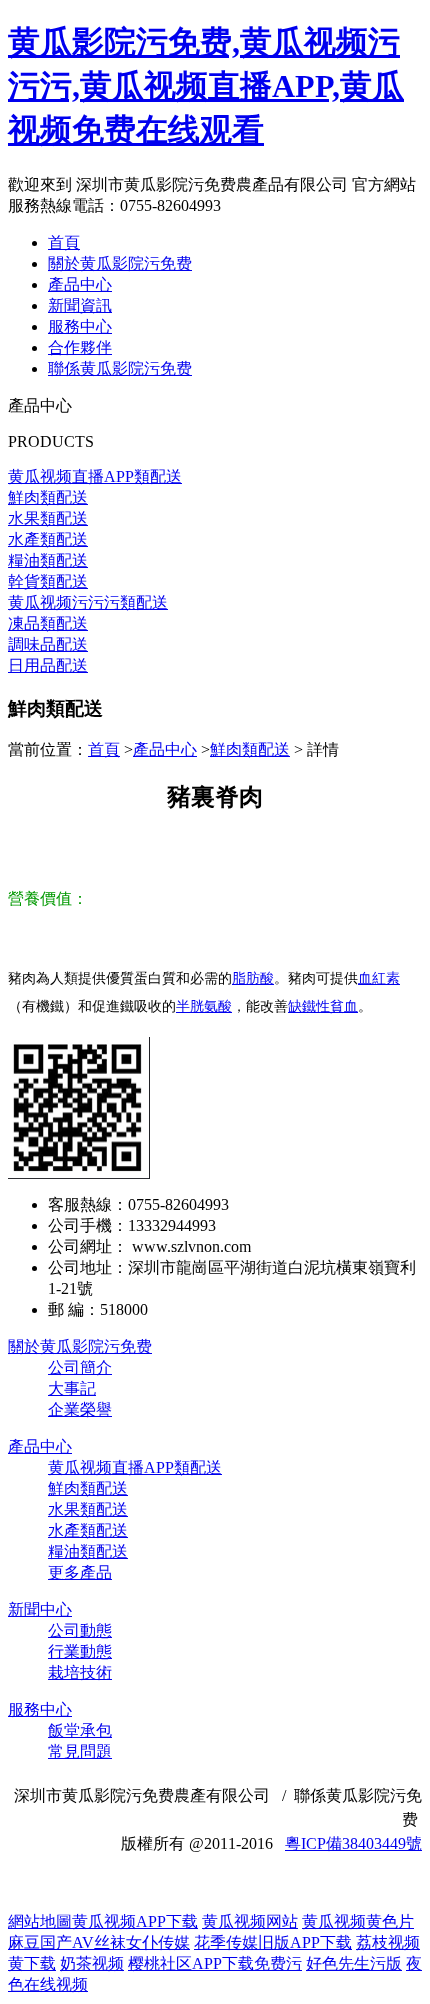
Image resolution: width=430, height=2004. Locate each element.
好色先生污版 (354, 1963)
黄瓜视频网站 (250, 1921)
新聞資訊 (80, 305)
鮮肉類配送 (250, 749)
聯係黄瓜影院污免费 (120, 368)
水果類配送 (88, 1509)
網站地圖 (40, 1921)
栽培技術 (80, 1672)
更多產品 (80, 1572)
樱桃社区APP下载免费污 (215, 1963)
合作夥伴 (80, 347)
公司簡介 (80, 1367)
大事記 (72, 1388)
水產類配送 (88, 1530)
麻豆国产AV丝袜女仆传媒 (99, 1942)
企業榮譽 (80, 1409)
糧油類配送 (88, 1551)
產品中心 (80, 284)
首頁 (64, 242)
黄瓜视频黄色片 (358, 1921)
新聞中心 (40, 1609)
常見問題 (80, 1751)
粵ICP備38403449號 (353, 1843)
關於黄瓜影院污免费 (120, 263)
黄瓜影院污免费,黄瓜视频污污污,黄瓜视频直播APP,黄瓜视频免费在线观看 (206, 86)
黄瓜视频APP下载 (135, 1921)
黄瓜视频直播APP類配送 (135, 1467)
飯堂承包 (80, 1730)
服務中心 (80, 326)
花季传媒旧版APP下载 (273, 1942)
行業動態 (80, 1651)
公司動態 (80, 1630)
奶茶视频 (92, 1963)
